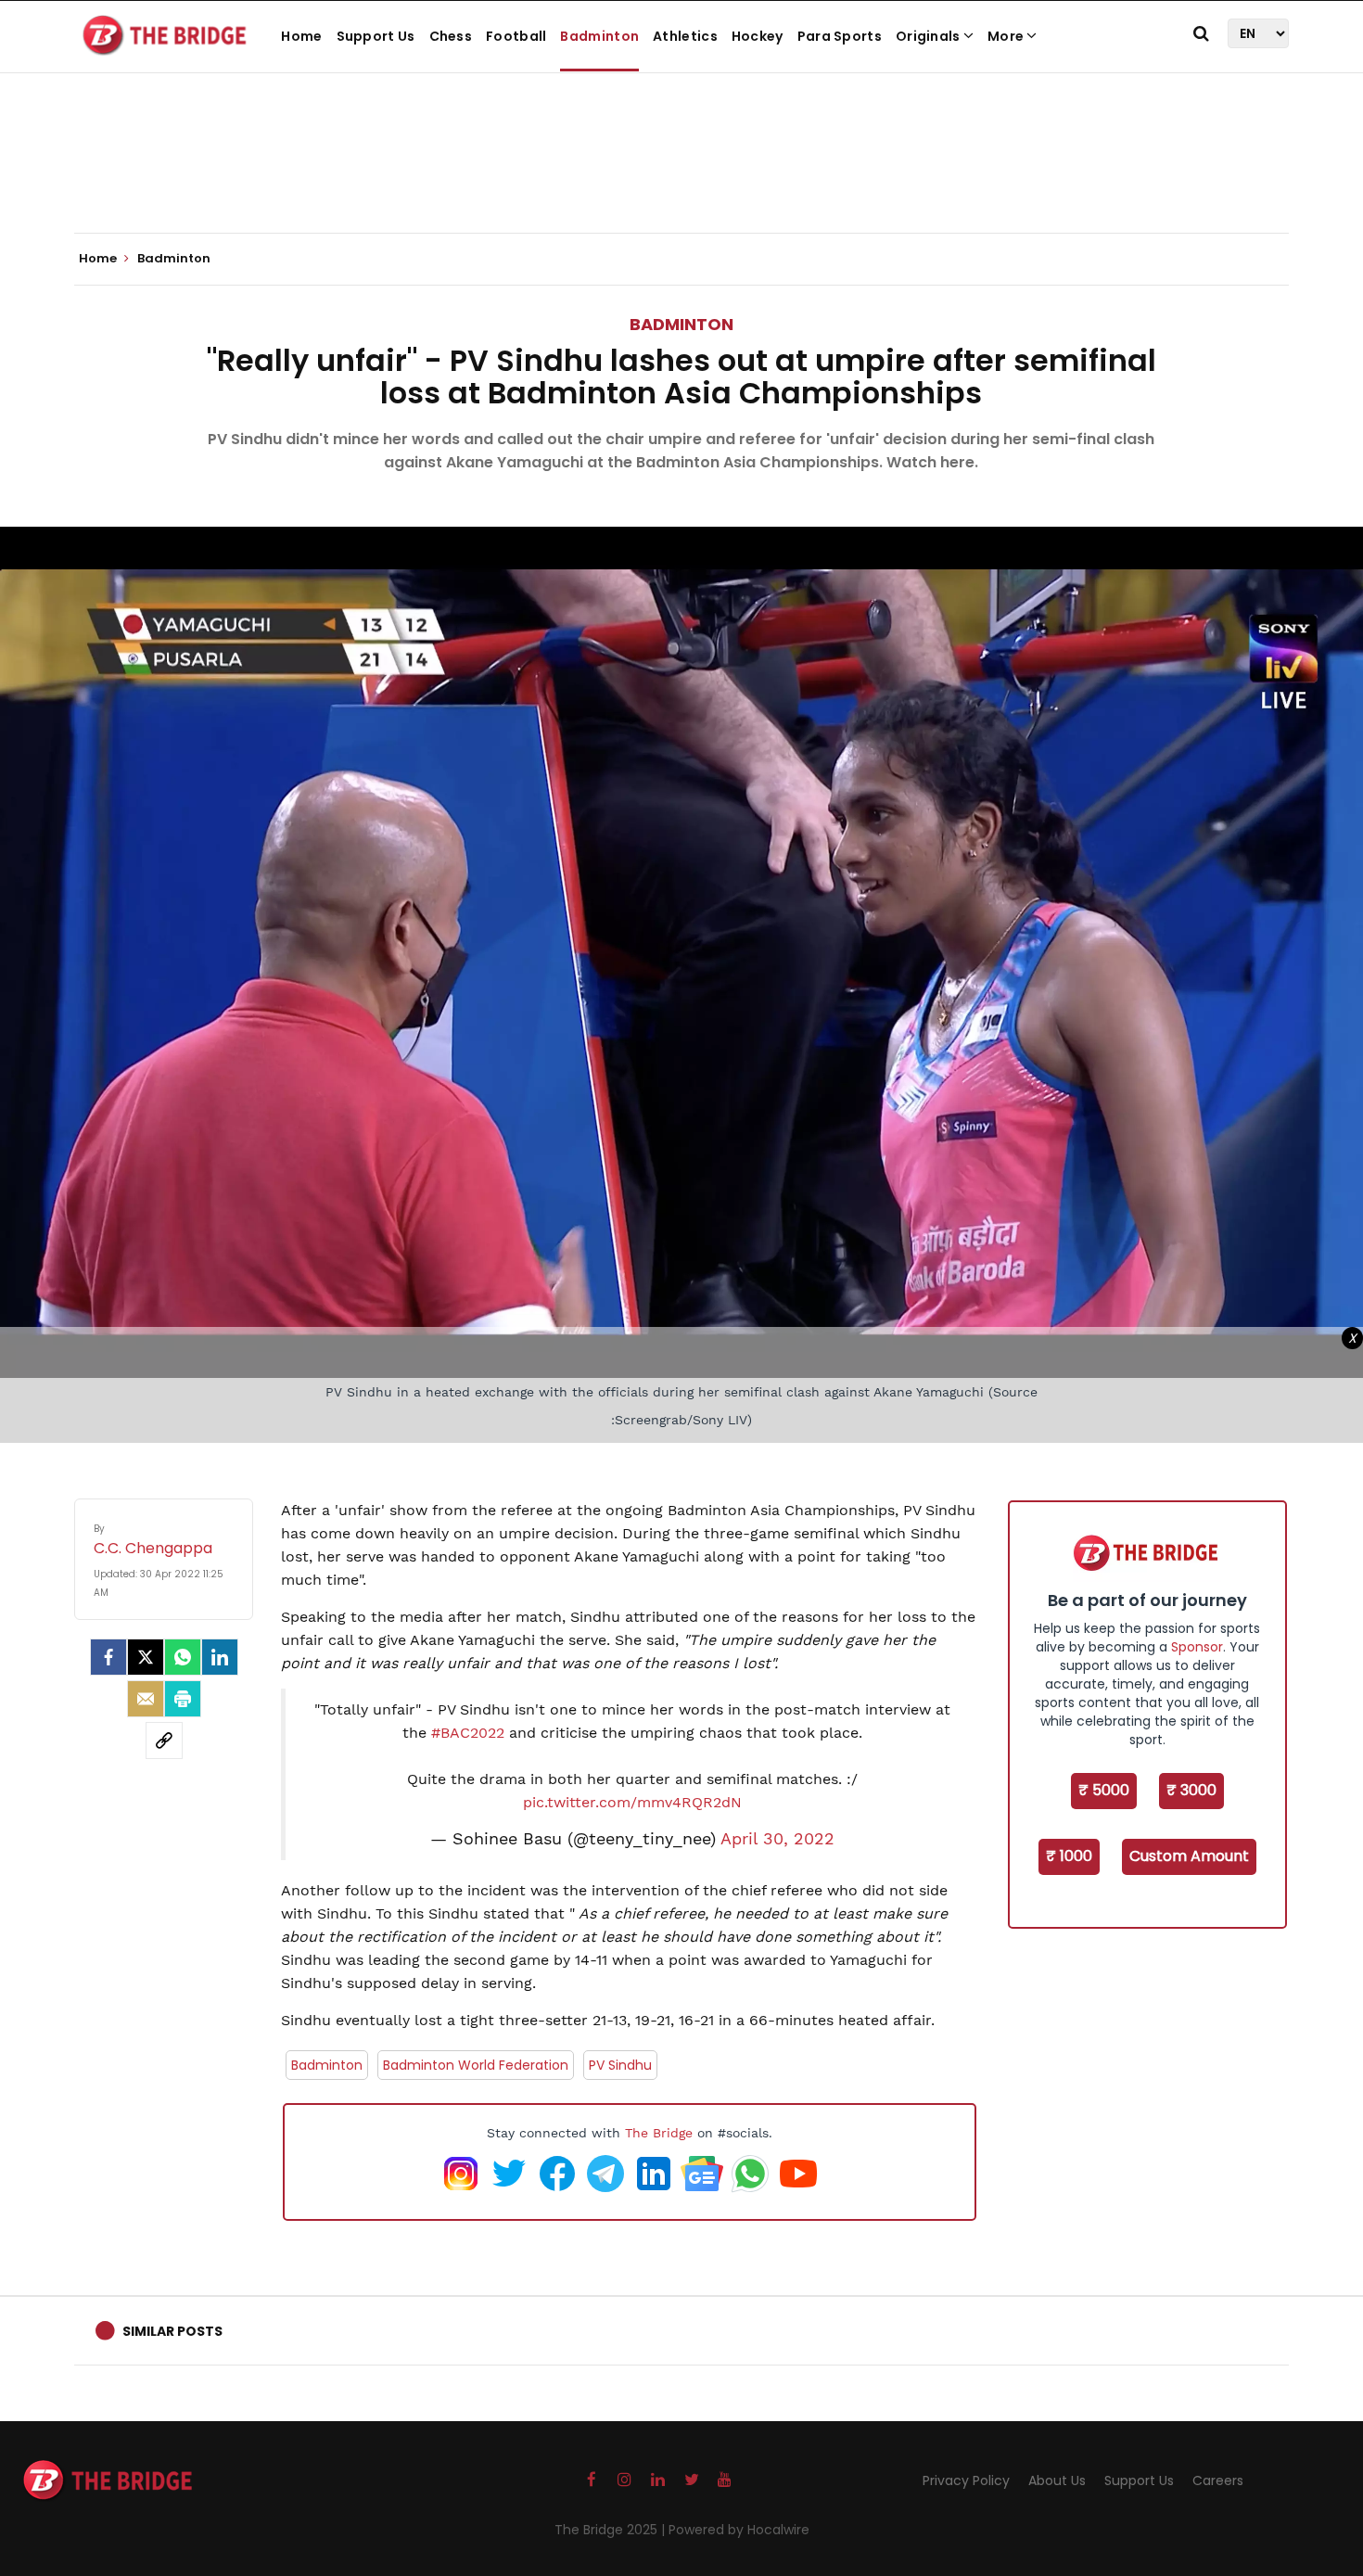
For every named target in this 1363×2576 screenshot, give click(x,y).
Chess (451, 36)
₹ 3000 (1191, 1790)
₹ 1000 (1069, 1856)
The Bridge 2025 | (611, 2530)
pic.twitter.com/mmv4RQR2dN (632, 1802)
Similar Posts (172, 2331)
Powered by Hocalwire (739, 2530)
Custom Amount (1189, 1856)
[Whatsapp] (183, 1657)
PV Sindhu (620, 2065)
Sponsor (1197, 1647)
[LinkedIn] (220, 1657)
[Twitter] (146, 1657)
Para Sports (840, 36)
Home (301, 36)
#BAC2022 (468, 1733)
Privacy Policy (966, 2480)
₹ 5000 (1104, 1790)
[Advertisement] (681, 176)
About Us (1057, 2480)
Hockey (758, 36)
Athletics (685, 36)
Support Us (376, 36)
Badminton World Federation (476, 2065)
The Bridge (659, 2133)
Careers (1218, 2480)
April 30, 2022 (777, 1839)
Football (516, 36)
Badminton (599, 36)
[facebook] (108, 1657)
